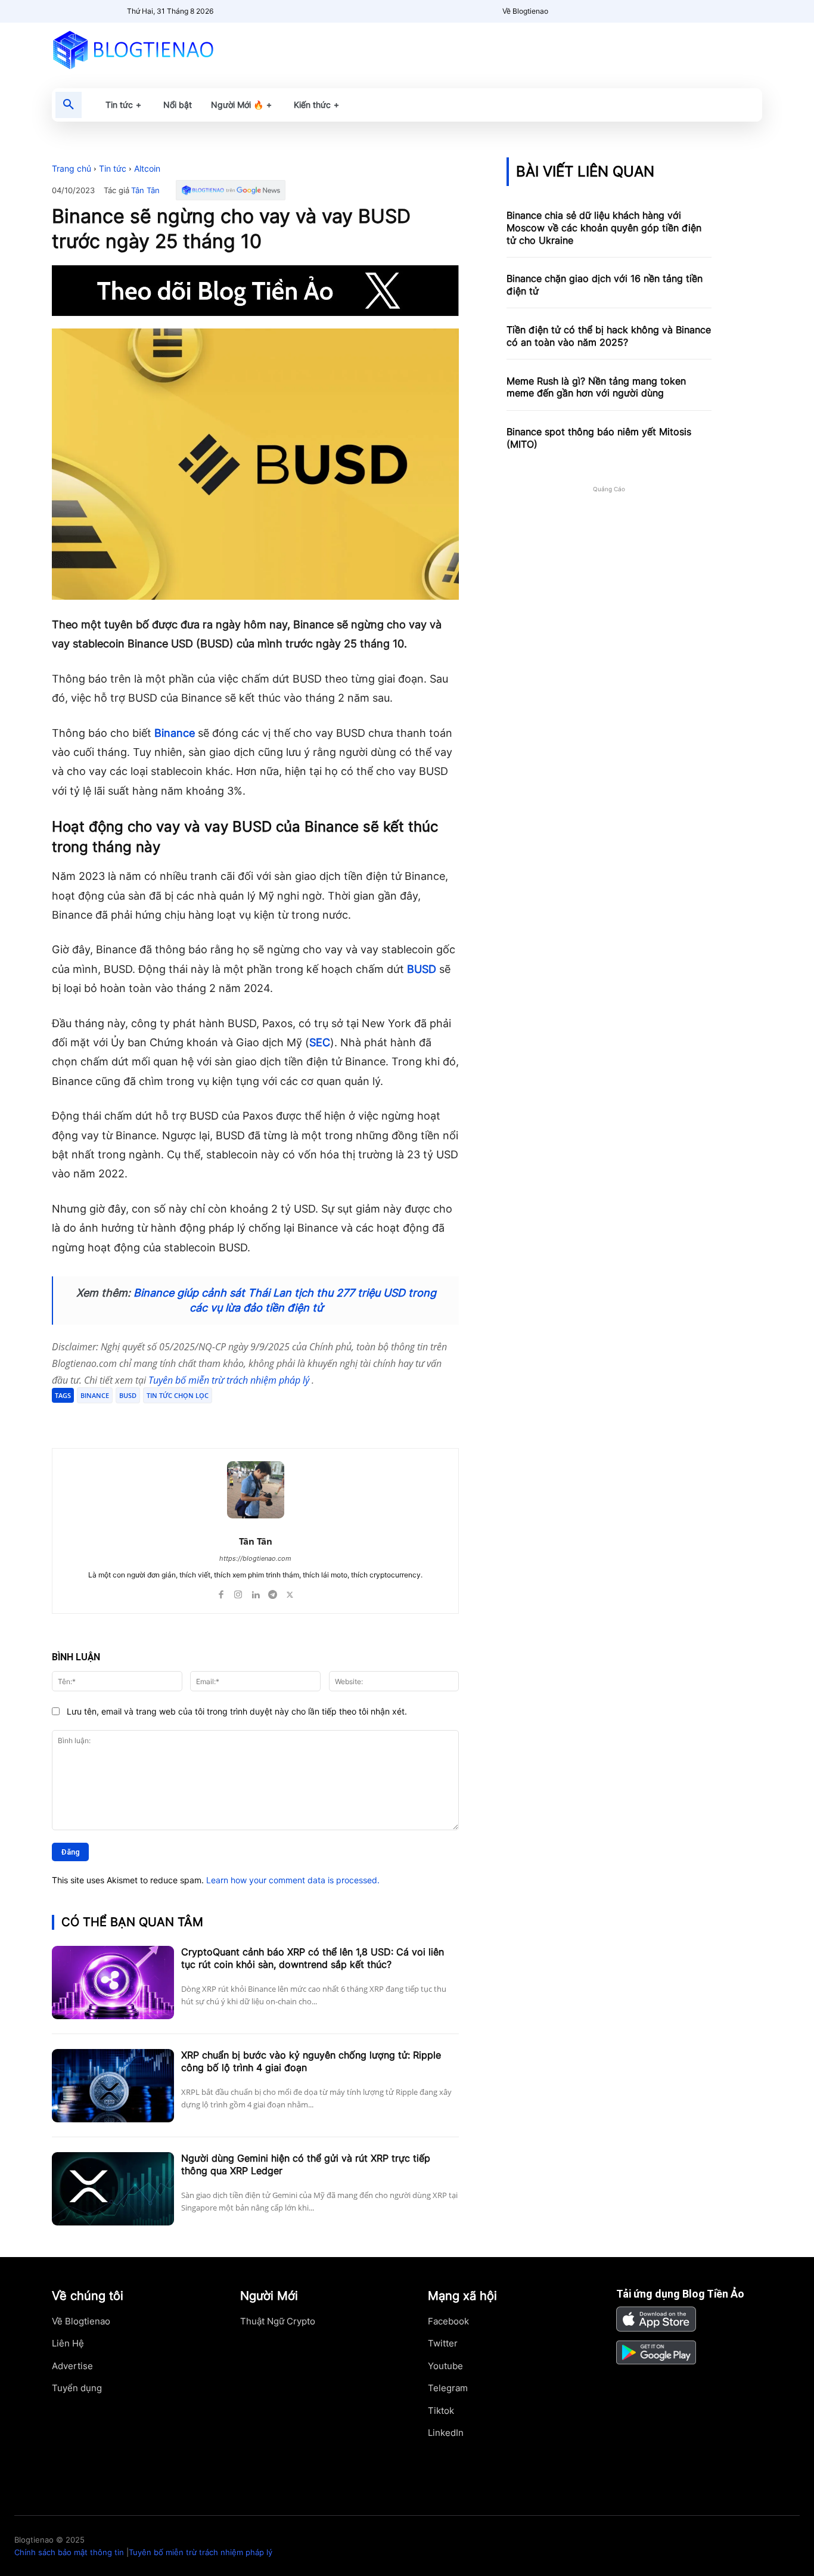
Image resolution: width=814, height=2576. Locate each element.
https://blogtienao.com (255, 1558)
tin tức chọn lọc (178, 1395)
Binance (175, 733)
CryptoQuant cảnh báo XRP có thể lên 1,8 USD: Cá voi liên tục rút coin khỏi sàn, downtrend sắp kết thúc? (313, 1958)
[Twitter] (166, 1418)
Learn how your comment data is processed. (293, 1880)
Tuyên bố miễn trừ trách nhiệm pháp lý (230, 1380)
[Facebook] (139, 1418)
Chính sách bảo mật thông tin (69, 2552)
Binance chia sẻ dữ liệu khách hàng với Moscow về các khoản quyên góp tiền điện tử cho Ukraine (604, 228)
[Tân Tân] (256, 1490)
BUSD (422, 969)
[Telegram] (194, 1418)
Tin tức (113, 168)
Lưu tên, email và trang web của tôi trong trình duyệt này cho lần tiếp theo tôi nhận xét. (237, 1711)
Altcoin (147, 168)
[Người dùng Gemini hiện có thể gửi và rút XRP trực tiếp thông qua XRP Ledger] (113, 2189)
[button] (69, 105)
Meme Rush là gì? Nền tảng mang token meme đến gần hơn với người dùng (596, 387)
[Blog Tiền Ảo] (161, 49)
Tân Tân (145, 190)
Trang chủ (72, 168)
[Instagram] (238, 1592)
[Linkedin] (255, 1592)
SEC (320, 1042)
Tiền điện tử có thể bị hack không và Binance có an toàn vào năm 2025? (609, 336)
